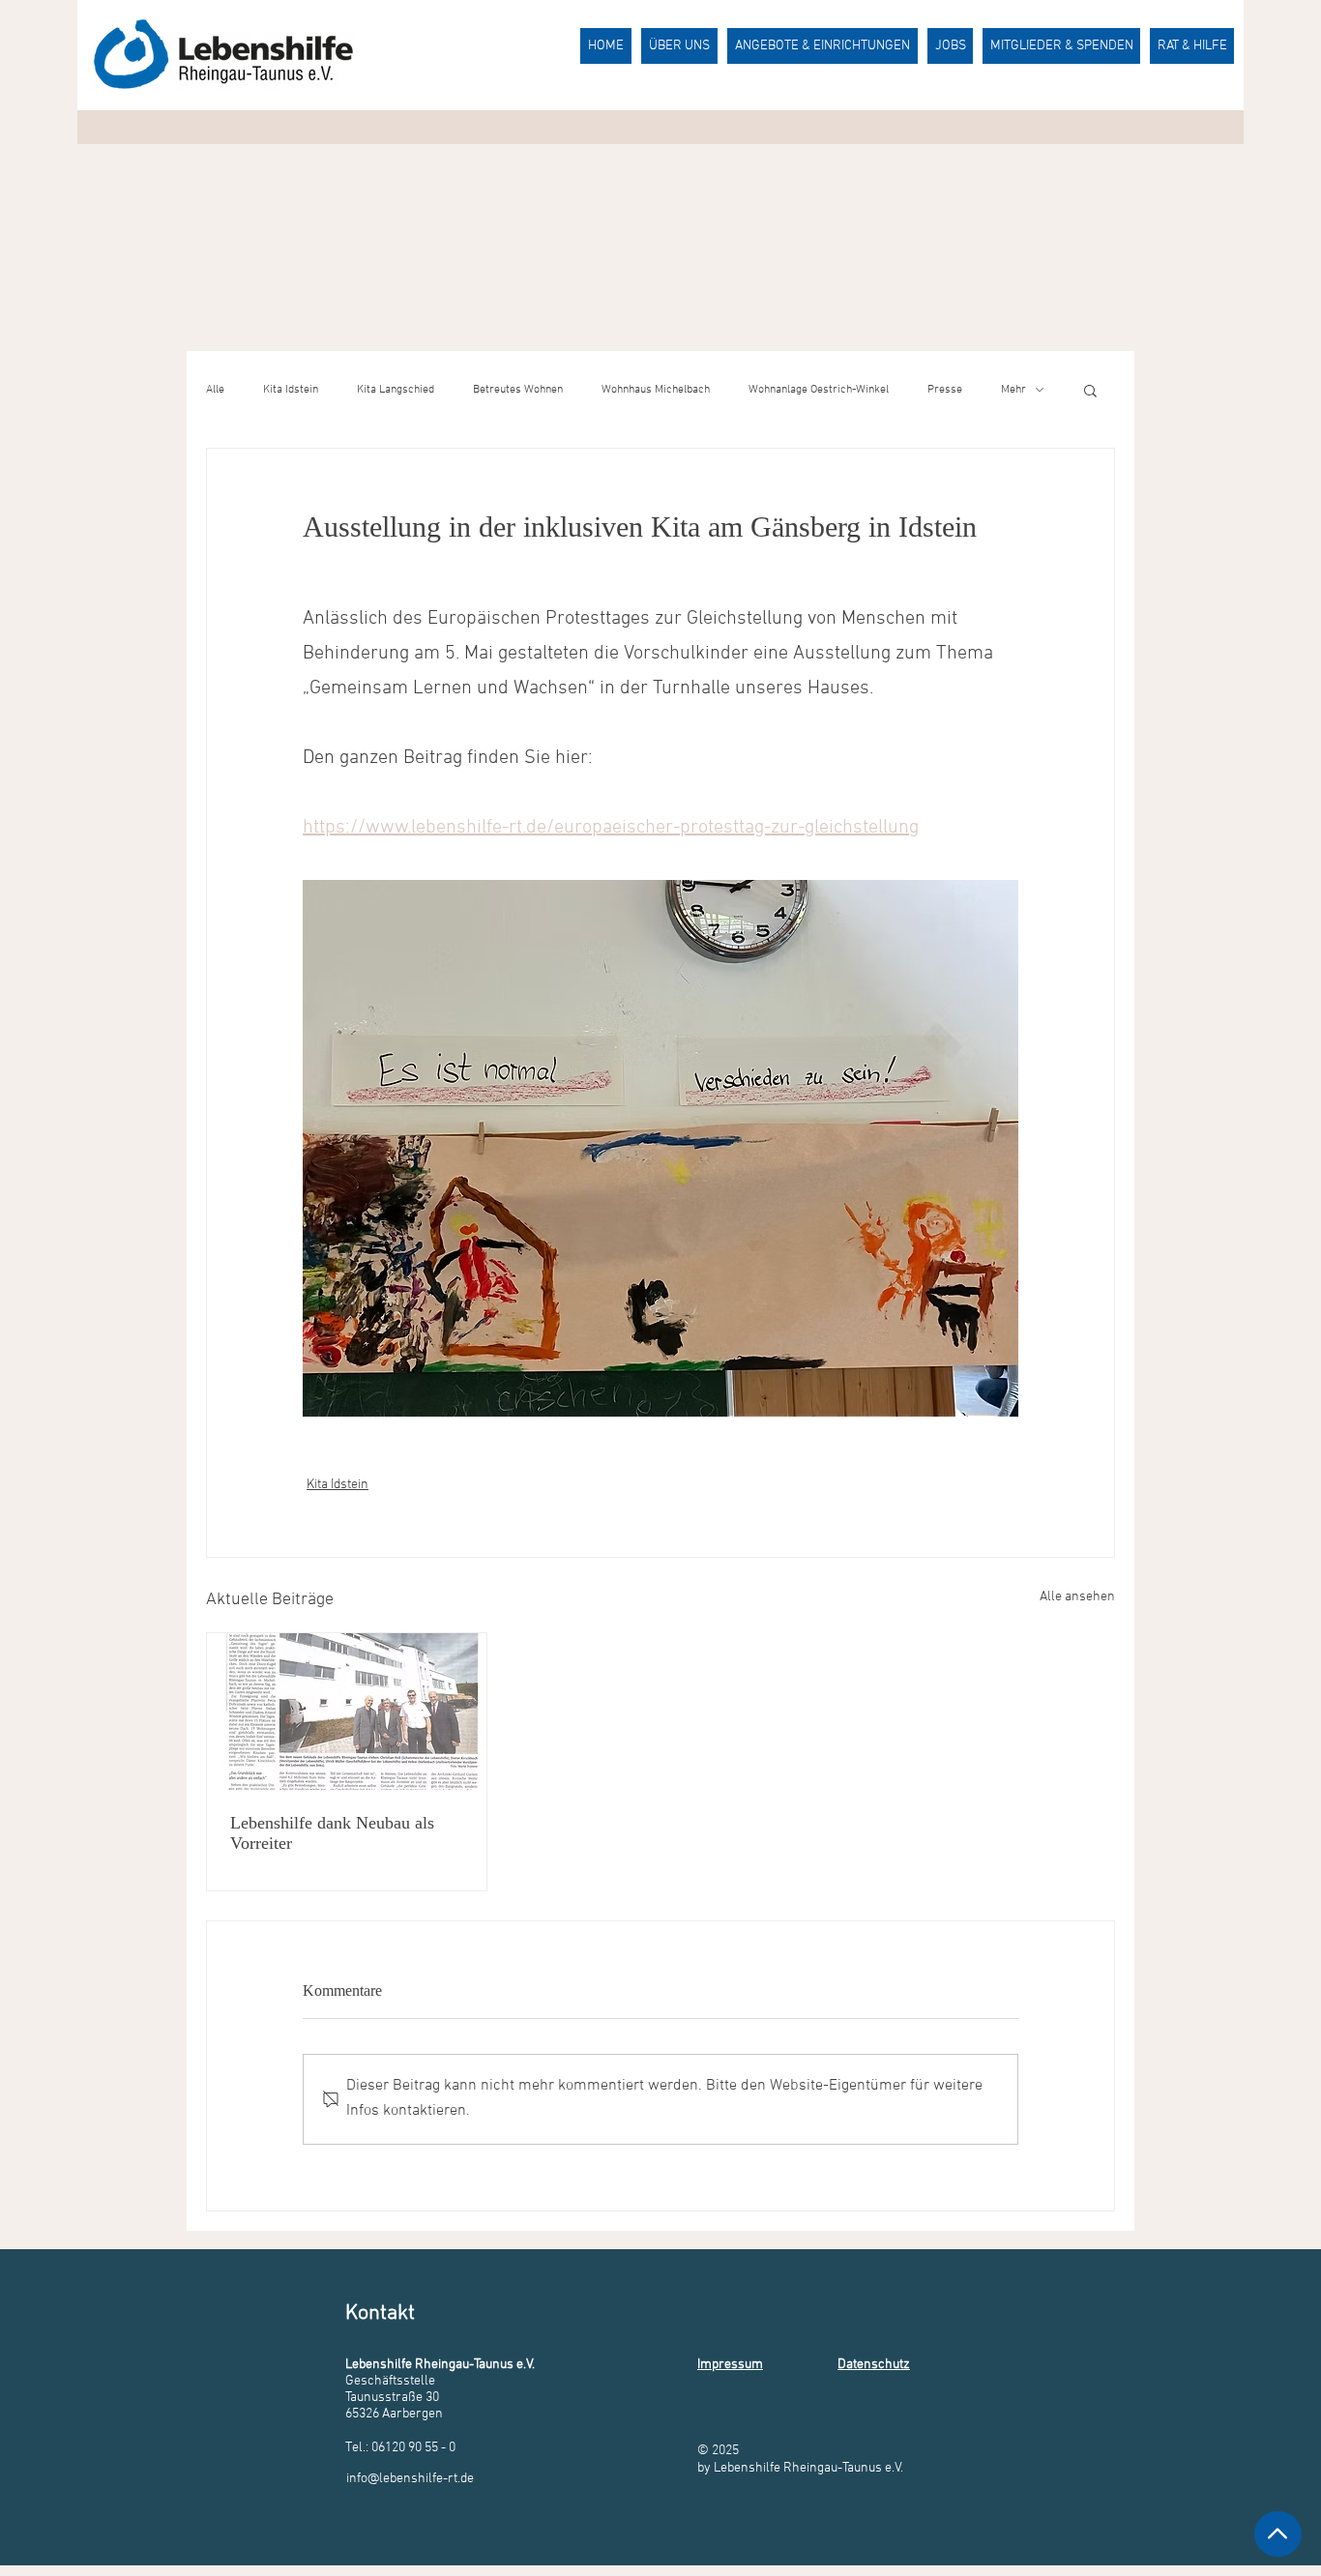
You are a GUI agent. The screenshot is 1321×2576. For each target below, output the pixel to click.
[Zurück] (1278, 2534)
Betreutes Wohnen (518, 390)
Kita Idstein (291, 390)
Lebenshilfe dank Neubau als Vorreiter (332, 1833)
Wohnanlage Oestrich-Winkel (819, 390)
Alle (215, 390)
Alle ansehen (1077, 1597)
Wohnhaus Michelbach (656, 390)
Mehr (1013, 390)
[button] (1090, 390)
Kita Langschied (396, 390)
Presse (945, 390)
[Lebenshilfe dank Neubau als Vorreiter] (347, 1712)
